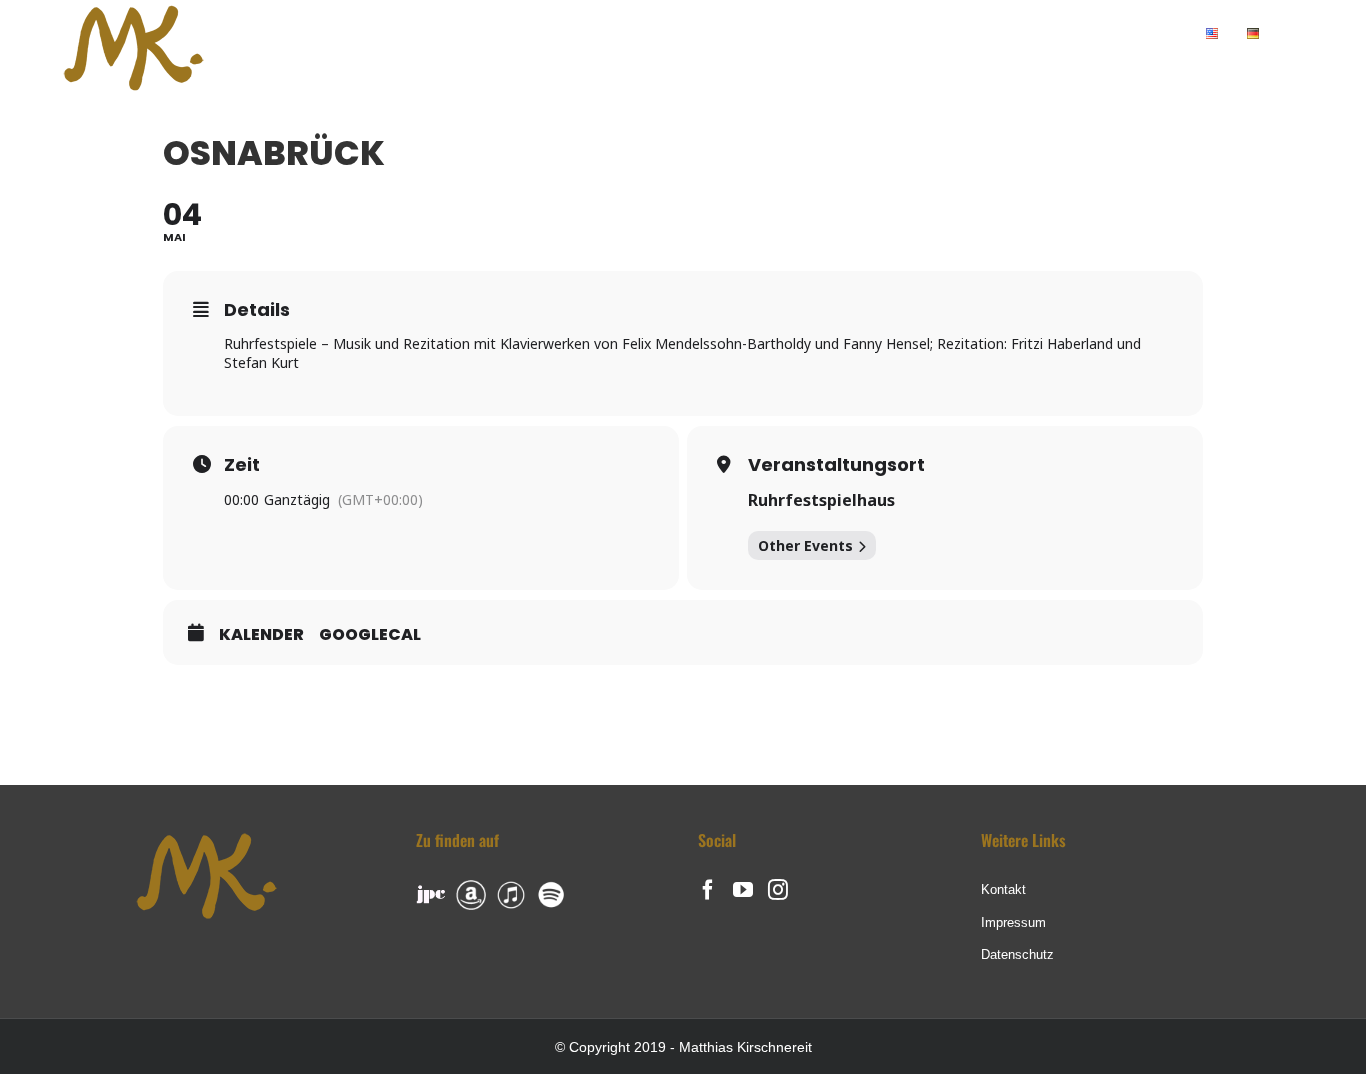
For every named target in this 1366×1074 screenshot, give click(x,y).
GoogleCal (370, 635)
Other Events (805, 545)
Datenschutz (1017, 954)
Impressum (1013, 922)
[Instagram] (778, 890)
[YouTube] (743, 890)
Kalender (261, 635)
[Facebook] (708, 890)
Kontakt (1003, 889)
